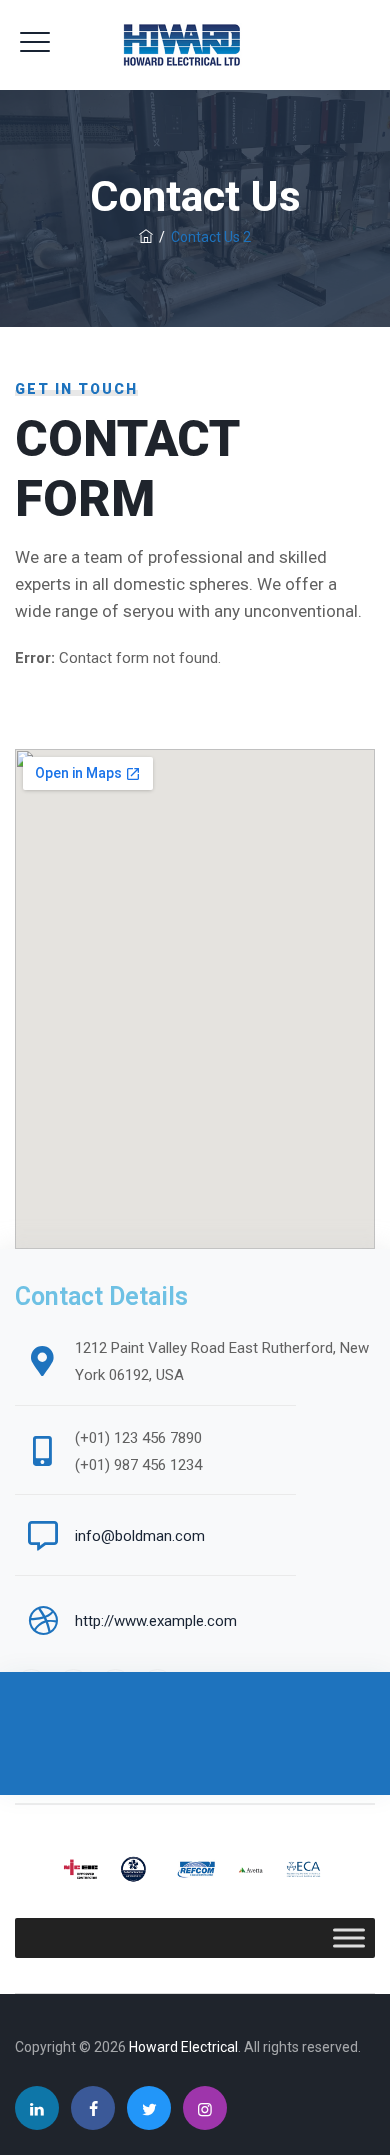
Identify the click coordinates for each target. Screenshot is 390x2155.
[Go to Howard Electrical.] (146, 237)
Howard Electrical (183, 2047)
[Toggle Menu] (349, 1937)
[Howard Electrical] (195, 45)
